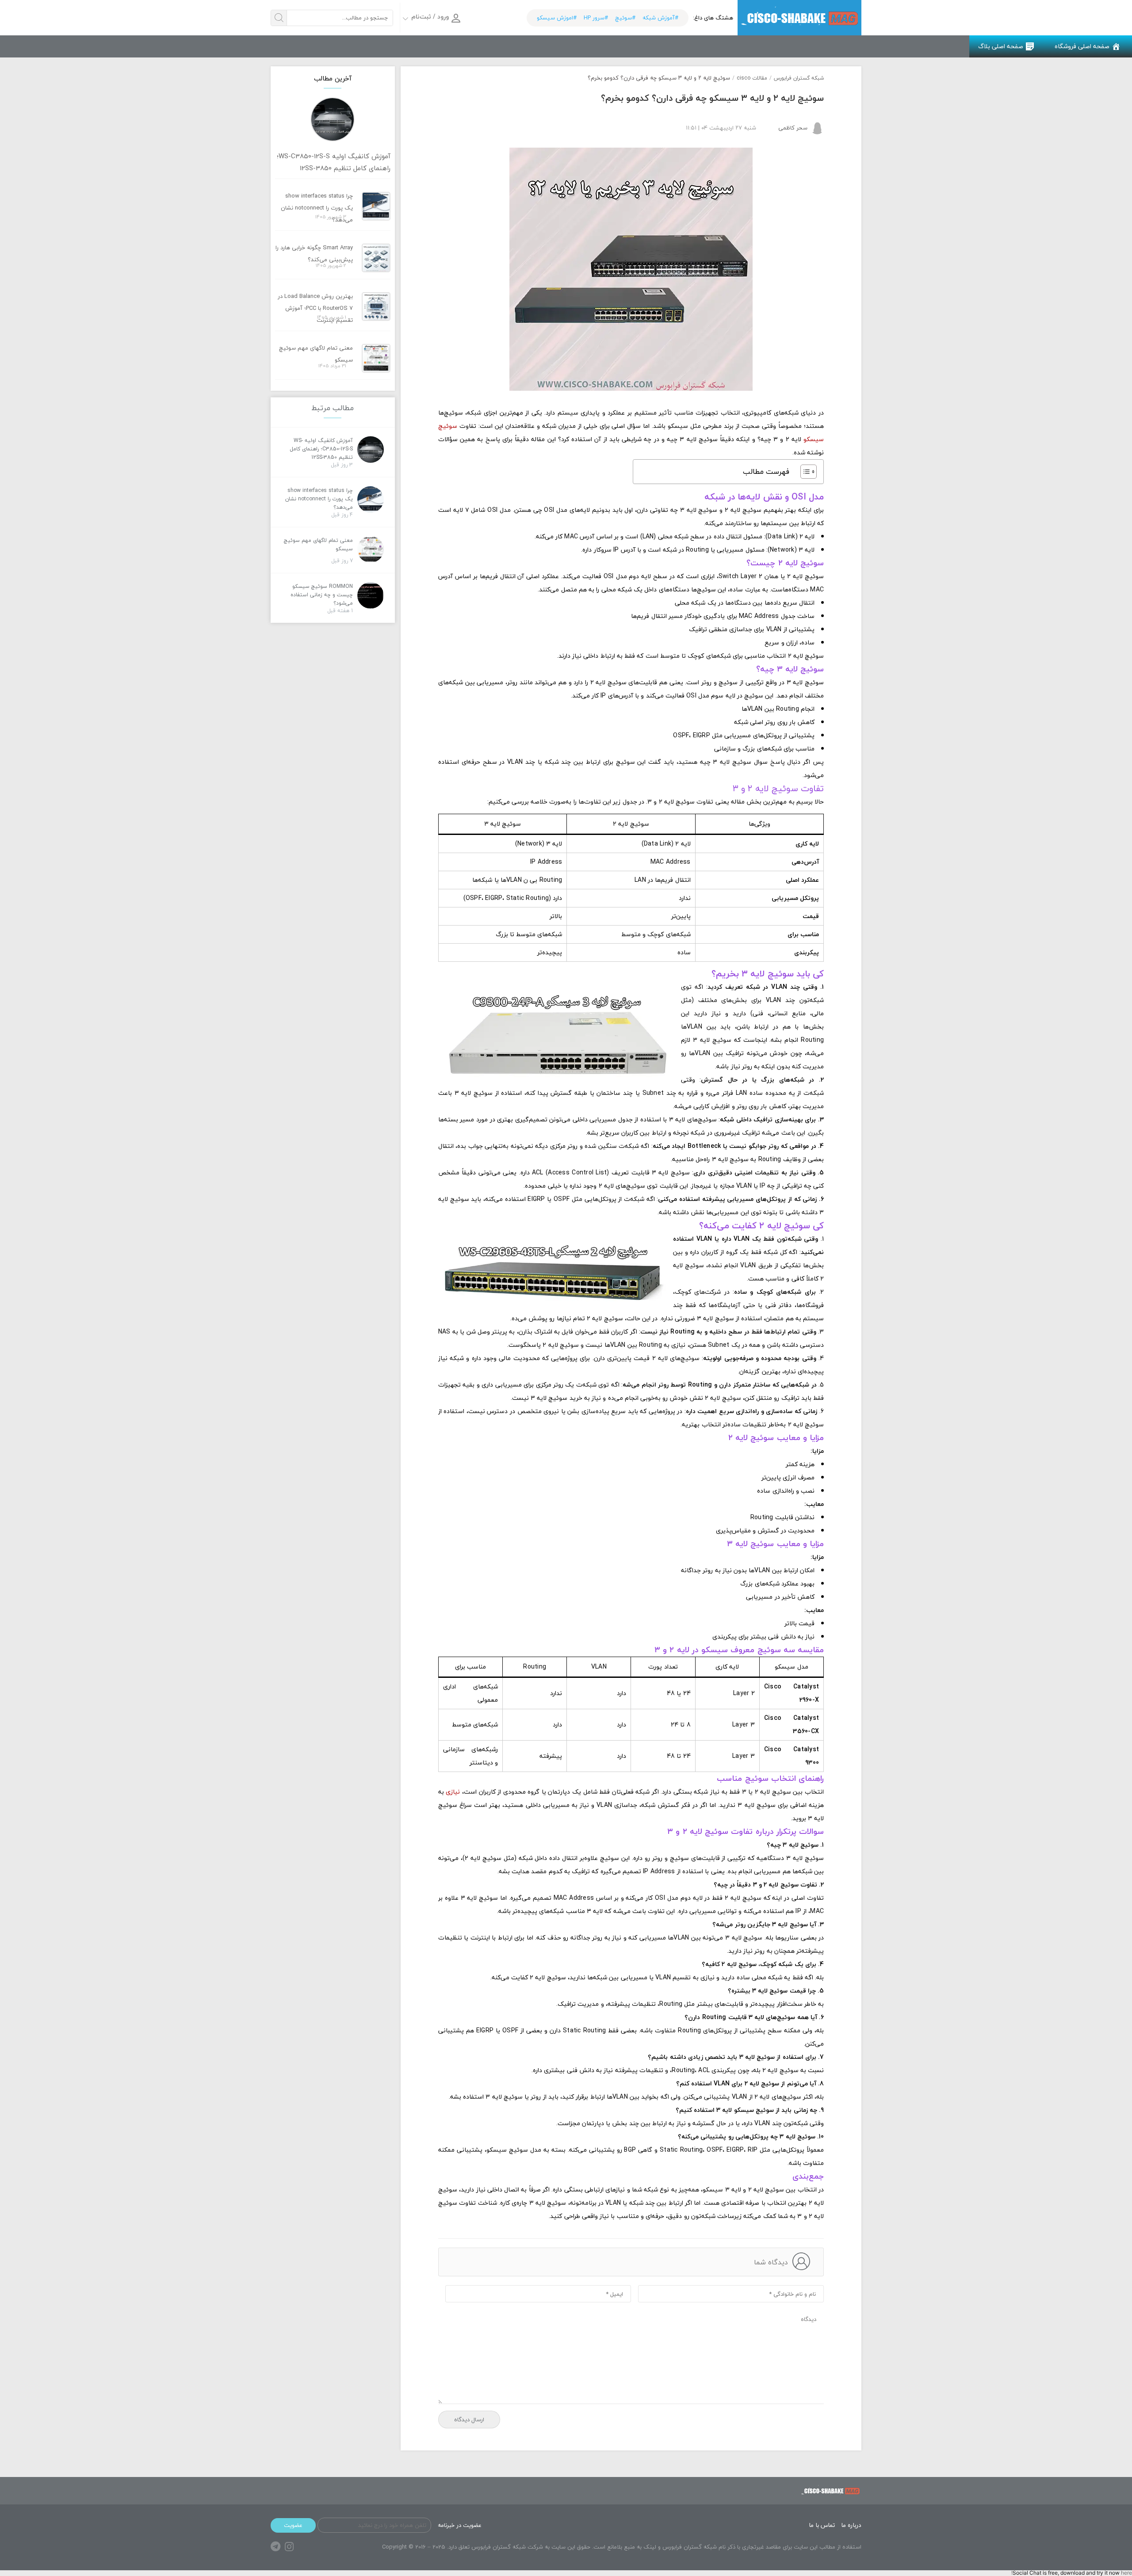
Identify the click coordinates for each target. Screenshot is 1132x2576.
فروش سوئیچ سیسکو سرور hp (799, 18)
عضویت (293, 2525)
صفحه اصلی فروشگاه (1082, 46)
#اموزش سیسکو (557, 18)
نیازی (452, 1792)
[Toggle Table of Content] (804, 472)
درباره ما (851, 2525)
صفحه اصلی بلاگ (1001, 46)
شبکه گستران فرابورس (799, 78)
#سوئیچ (625, 18)
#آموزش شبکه (660, 18)
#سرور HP (596, 18)
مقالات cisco (752, 78)
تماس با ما (822, 2525)
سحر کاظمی (793, 128)
